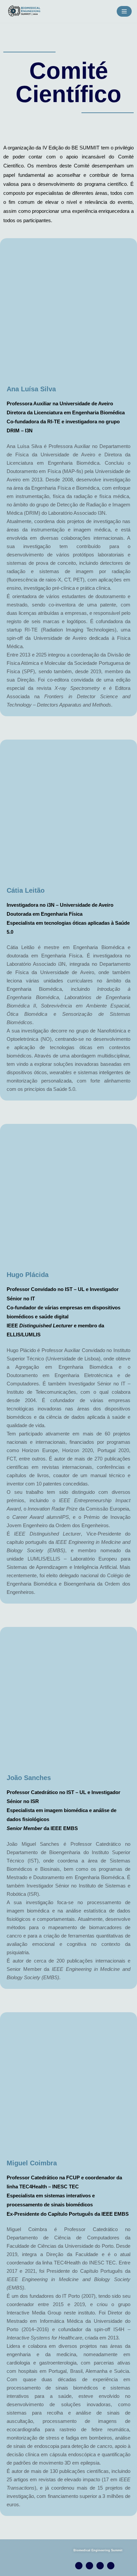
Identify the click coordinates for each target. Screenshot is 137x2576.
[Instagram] (79, 2566)
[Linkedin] (100, 2566)
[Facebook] (89, 2566)
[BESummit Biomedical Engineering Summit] (27, 11)
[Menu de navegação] (124, 11)
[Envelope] (111, 2566)
